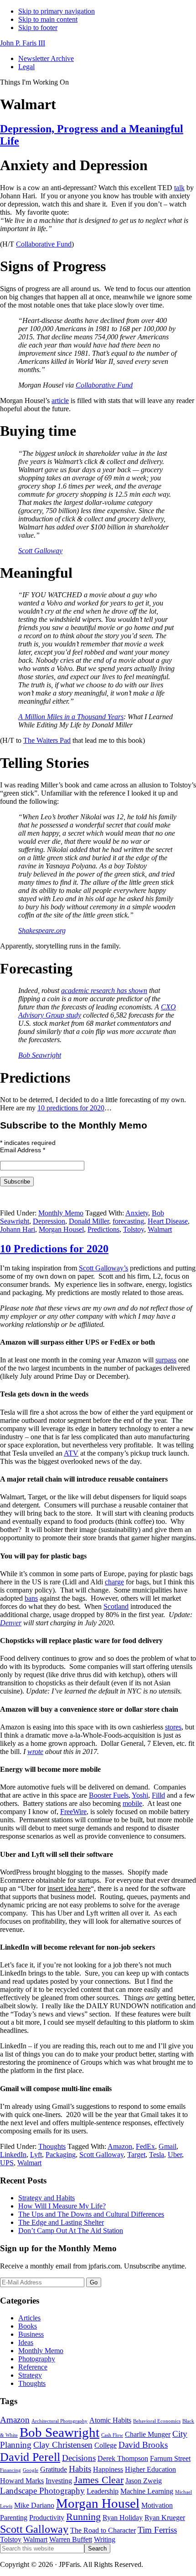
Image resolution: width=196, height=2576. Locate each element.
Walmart (160, 1229)
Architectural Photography (59, 2421)
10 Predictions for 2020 (54, 1249)
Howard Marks (22, 2481)
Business (31, 2334)
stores (173, 1727)
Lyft (36, 2155)
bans (31, 1598)
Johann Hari (18, 1229)
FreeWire (73, 1812)
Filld (158, 1795)
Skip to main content (48, 19)
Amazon (120, 2146)
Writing (105, 2539)
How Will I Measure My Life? (62, 2206)
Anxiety (137, 1213)
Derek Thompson (123, 2458)
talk (179, 188)
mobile (132, 1803)
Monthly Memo (61, 1213)
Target (136, 2155)
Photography (37, 2359)
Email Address (23, 1150)
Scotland (116, 1606)
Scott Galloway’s (103, 1268)
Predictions (103, 1229)
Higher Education (150, 2469)
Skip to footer (38, 28)
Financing (10, 2470)
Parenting (14, 2518)
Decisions (79, 2458)
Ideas (26, 2342)
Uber (175, 2155)
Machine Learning (147, 2491)
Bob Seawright (40, 1055)
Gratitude (54, 2469)
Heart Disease (168, 1221)
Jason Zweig (144, 2481)
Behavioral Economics (157, 2421)
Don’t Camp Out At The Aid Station (71, 2231)
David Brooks (143, 2445)
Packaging (61, 2155)
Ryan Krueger (165, 2518)
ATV (71, 1453)
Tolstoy (134, 1229)
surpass (166, 1360)
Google (31, 2470)
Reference (33, 2367)
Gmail (168, 2146)
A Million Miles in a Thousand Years (71, 717)
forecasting (128, 1221)
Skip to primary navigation (57, 11)
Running (83, 2517)
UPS (7, 2163)
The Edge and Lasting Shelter (61, 2222)
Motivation (157, 2505)
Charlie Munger (148, 2434)
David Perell (30, 2457)
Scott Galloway (40, 551)
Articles (29, 2318)
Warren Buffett (71, 2539)
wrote (35, 1752)
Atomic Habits (110, 2420)
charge (114, 1582)
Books (28, 2326)
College (106, 2445)
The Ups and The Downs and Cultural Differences (91, 2214)
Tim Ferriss (157, 2530)
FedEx (145, 2146)
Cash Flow (112, 2435)
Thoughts (52, 2146)
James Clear (99, 2480)
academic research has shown (104, 991)
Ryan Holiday (123, 2518)
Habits (80, 2469)
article (60, 401)
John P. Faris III (23, 43)
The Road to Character (103, 2530)
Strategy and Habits (46, 2198)
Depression (49, 1221)
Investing (59, 2481)
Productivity (47, 2518)
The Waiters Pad (47, 740)
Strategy (30, 2375)
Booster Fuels (109, 1795)
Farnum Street (170, 2458)
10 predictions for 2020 (71, 1108)
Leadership (103, 2491)
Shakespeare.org (42, 930)
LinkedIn (13, 2155)
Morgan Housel (61, 1229)
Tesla (157, 2155)
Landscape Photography (42, 2491)
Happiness (108, 2469)
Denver (11, 1623)
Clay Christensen (63, 2445)
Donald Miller (89, 1221)
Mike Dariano (34, 2505)
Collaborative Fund (44, 244)
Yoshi (140, 1795)
